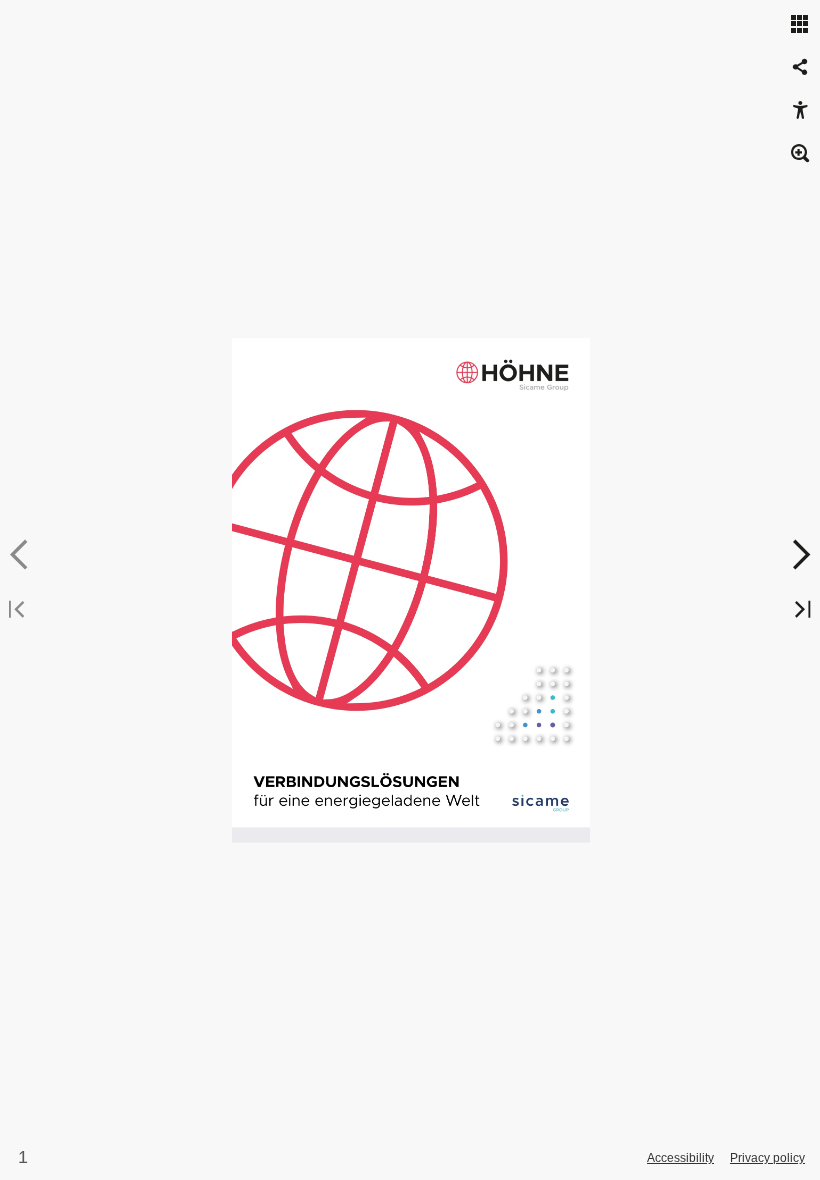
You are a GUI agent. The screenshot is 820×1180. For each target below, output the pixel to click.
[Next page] (800, 555)
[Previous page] (20, 555)
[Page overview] (800, 25)
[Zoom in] (800, 154)
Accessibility (680, 1158)
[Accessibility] (800, 111)
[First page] (20, 610)
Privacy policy (767, 1158)
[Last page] (800, 610)
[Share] (800, 68)
